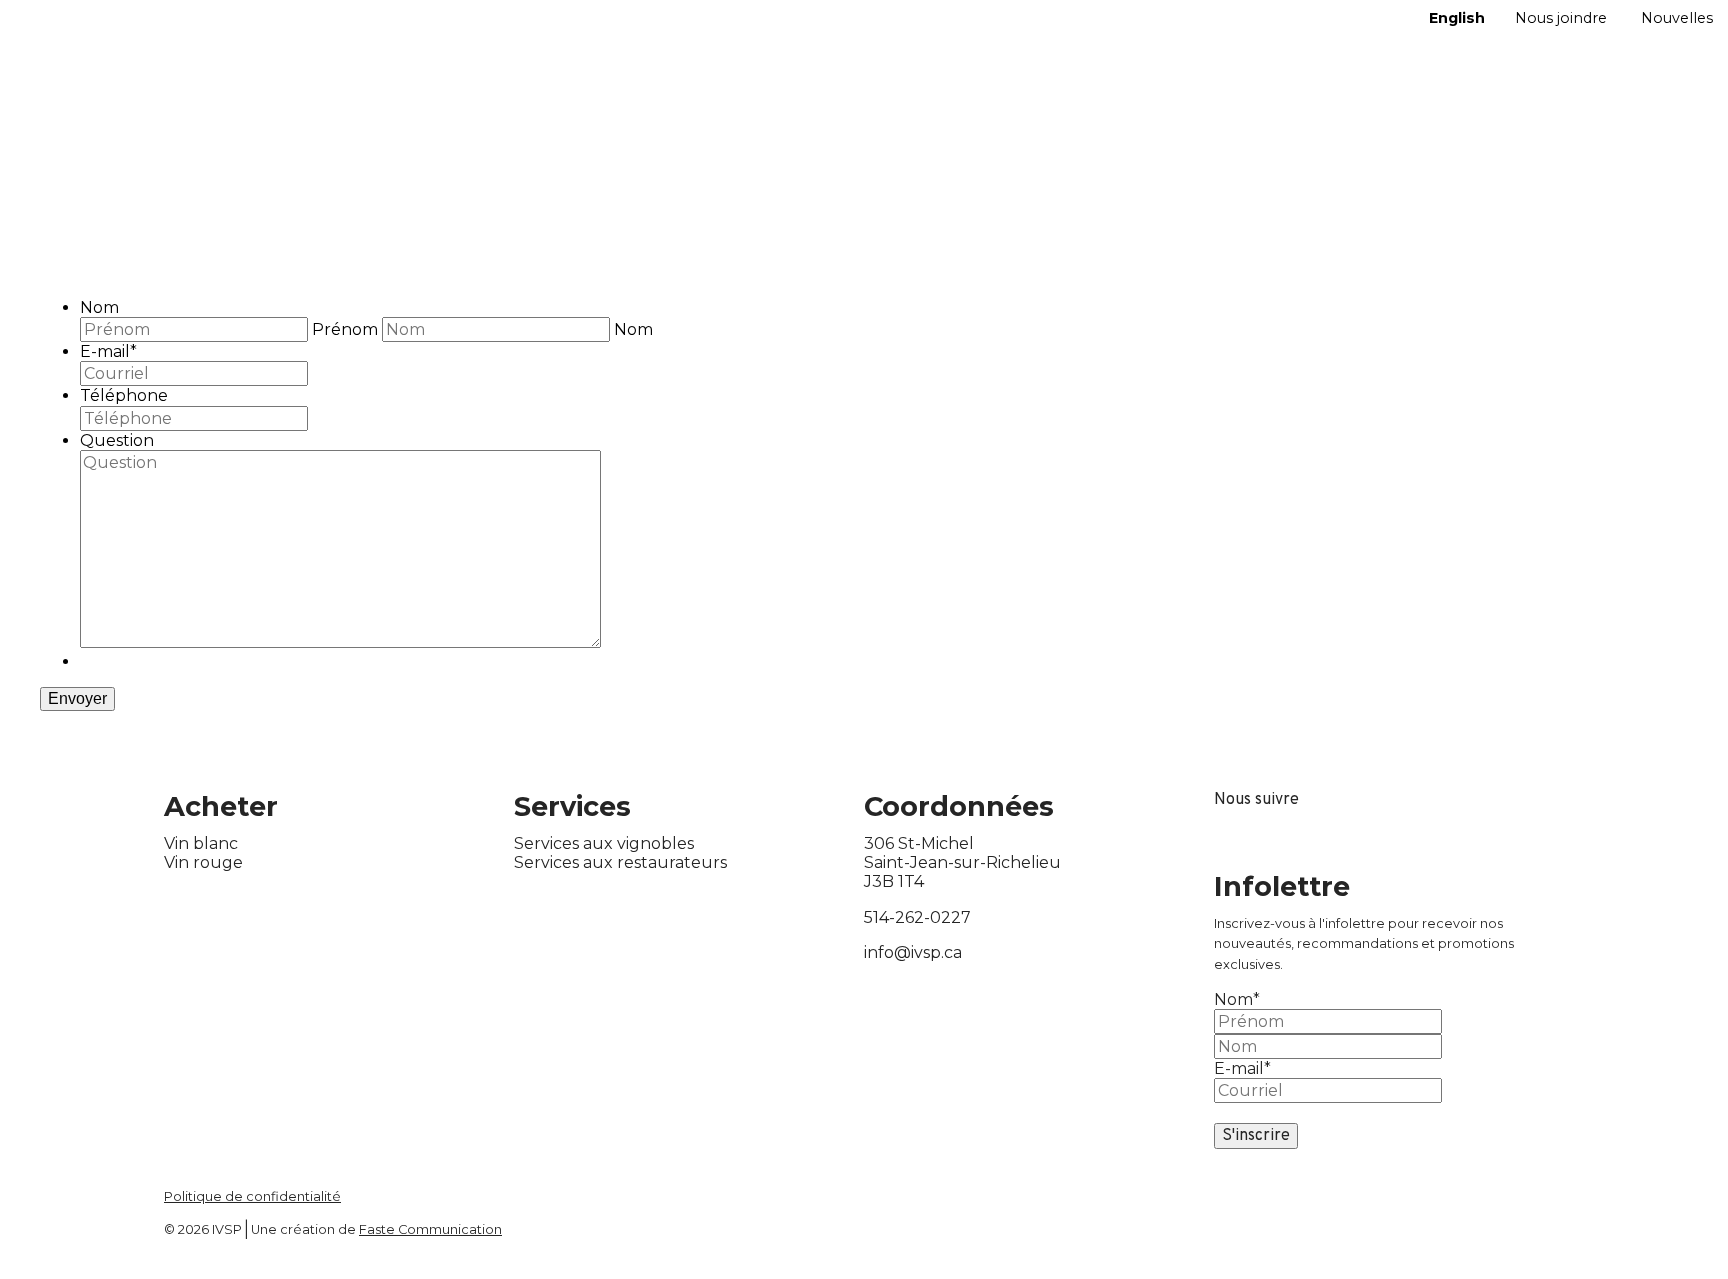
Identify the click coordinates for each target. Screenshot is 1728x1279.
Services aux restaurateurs (620, 862)
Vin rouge (203, 862)
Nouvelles (1677, 18)
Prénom (345, 329)
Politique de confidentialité (252, 1196)
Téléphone (124, 395)
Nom (99, 307)
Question (117, 440)
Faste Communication (430, 1229)
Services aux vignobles (604, 843)
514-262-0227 (917, 917)
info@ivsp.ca (913, 952)
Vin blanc (201, 843)
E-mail (108, 351)
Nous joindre (1561, 18)
